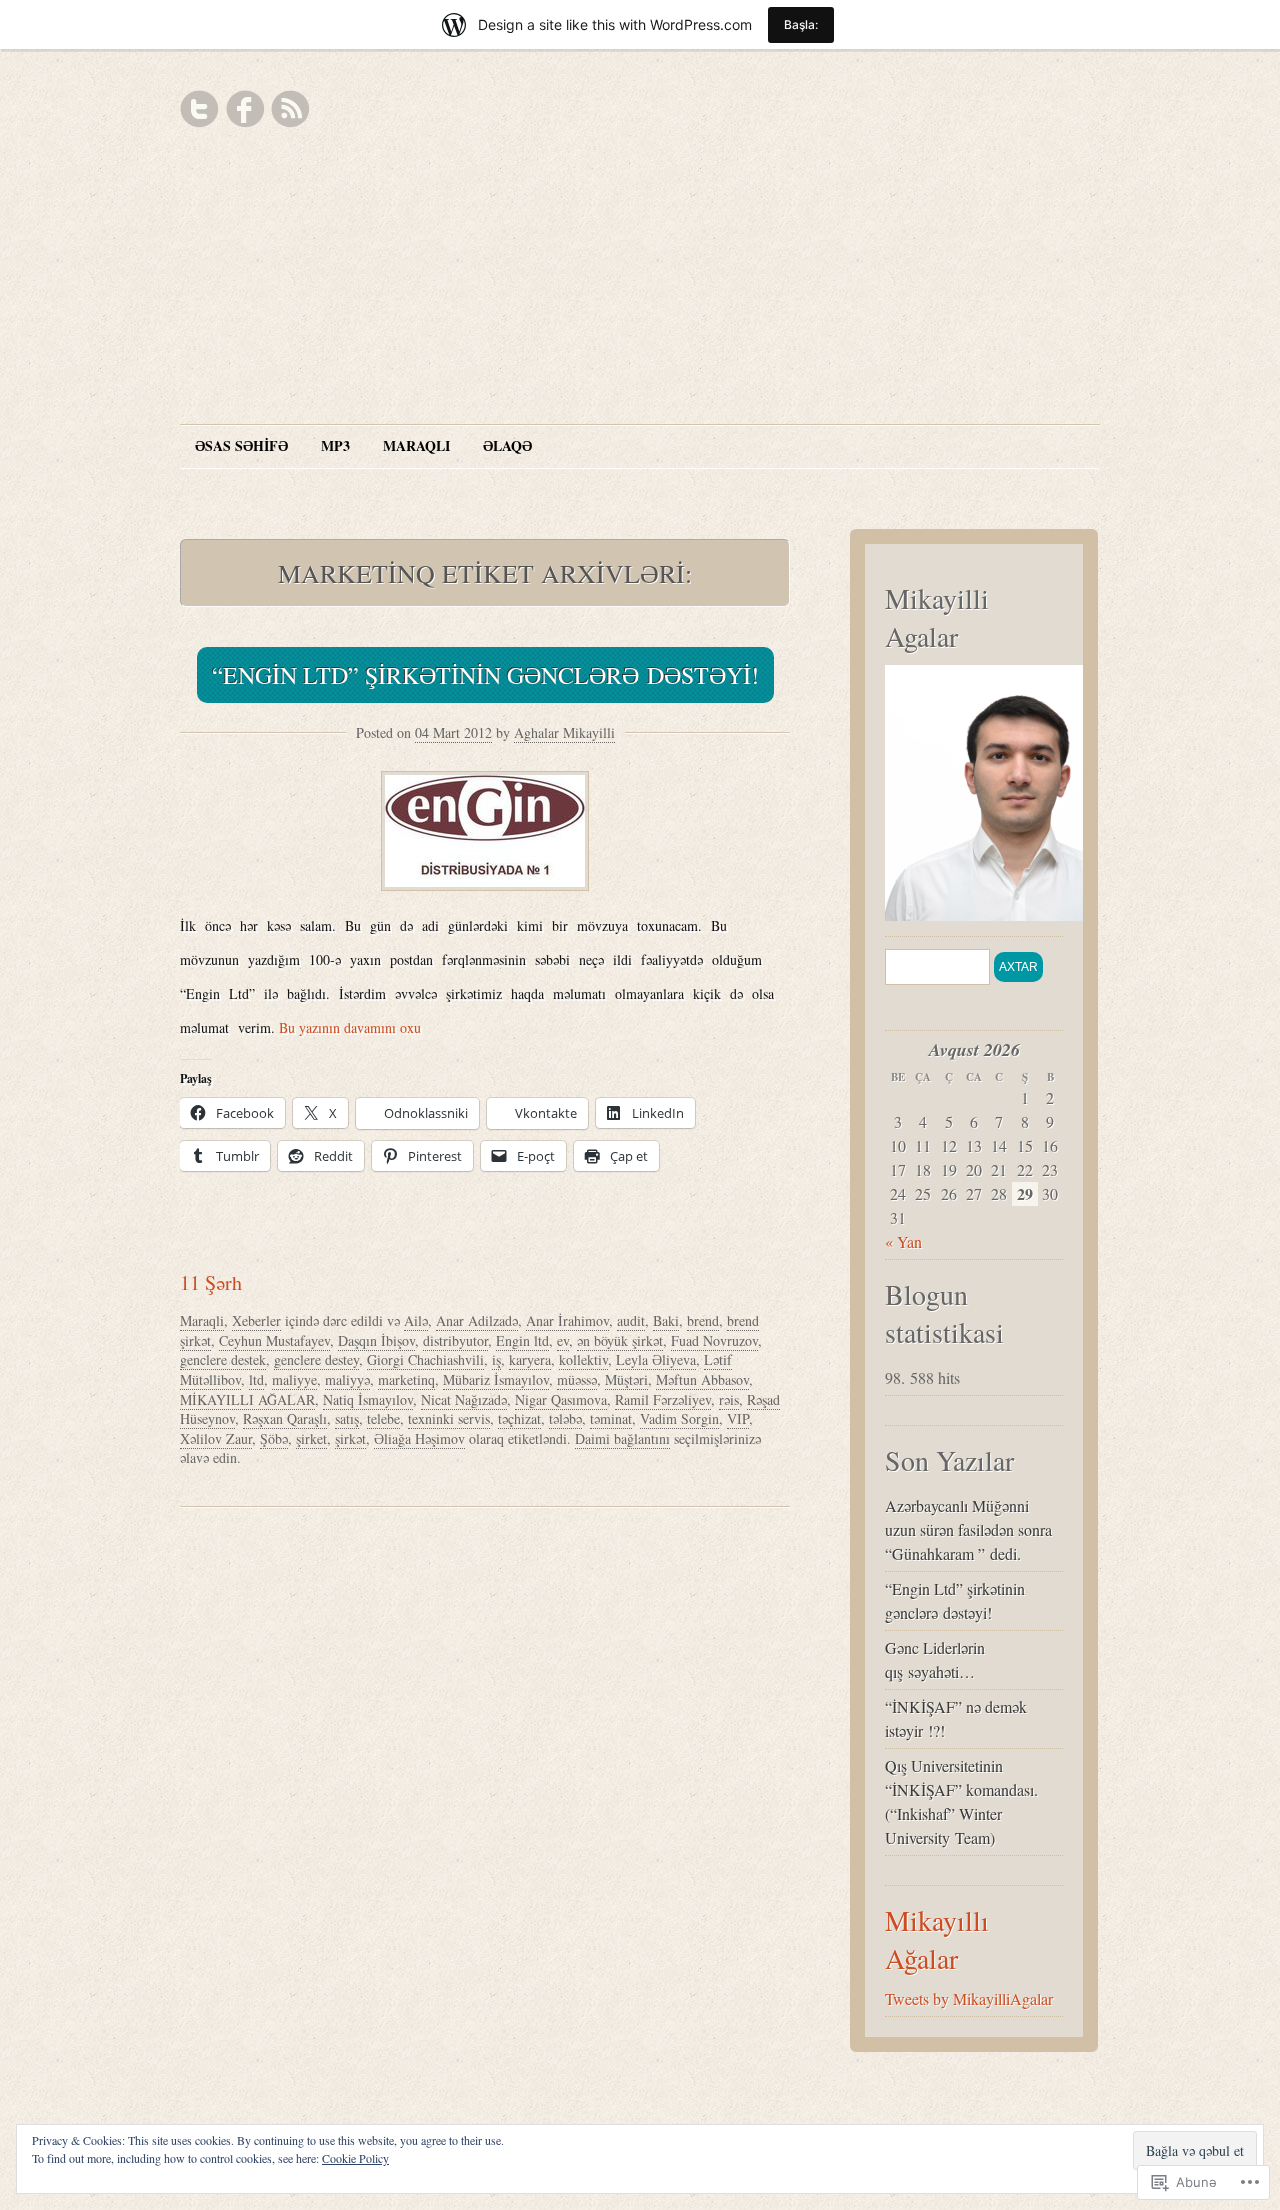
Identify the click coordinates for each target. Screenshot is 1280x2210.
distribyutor (455, 1340)
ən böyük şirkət (620, 1340)
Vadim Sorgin (679, 1418)
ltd (256, 1379)
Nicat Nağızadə (464, 1399)
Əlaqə (507, 445)
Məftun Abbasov (702, 1379)
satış (347, 1418)
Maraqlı (416, 445)
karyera (530, 1359)
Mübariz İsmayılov (496, 1379)
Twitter (200, 109)
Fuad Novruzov (714, 1340)
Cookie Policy (355, 2158)
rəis (729, 1399)
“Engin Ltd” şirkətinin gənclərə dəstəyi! (485, 675)
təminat (611, 1418)
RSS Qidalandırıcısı (290, 109)
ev (563, 1340)
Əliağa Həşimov (419, 1438)
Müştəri (626, 1379)
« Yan (903, 1241)
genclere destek (223, 1359)
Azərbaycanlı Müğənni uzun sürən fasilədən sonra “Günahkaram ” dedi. (968, 1529)
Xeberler (256, 1320)
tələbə (565, 1418)
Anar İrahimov (567, 1320)
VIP (738, 1418)
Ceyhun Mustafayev (274, 1340)
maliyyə (347, 1379)
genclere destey (316, 1359)
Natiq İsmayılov (368, 1399)
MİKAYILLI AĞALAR (247, 1399)
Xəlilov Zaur (216, 1438)
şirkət (350, 1438)
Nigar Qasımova (561, 1399)
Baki (666, 1320)
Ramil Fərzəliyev (663, 1399)
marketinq (406, 1379)
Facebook (245, 109)
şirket (311, 1438)
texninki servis (449, 1418)
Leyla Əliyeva (656, 1359)
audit (631, 1320)
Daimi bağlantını (622, 1438)
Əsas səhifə (241, 445)
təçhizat (519, 1418)
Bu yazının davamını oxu (350, 1027)
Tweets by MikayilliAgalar (969, 1998)
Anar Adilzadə (477, 1320)
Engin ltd (522, 1340)
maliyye (294, 1379)
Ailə (416, 1320)
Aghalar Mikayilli (564, 732)
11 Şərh (211, 1282)
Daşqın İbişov (376, 1340)
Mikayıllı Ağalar (937, 1939)
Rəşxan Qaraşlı (285, 1418)
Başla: (801, 24)
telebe (383, 1418)
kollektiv (583, 1359)
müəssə (577, 1379)
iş (496, 1359)
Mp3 (335, 445)
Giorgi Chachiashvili (425, 1359)
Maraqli (202, 1320)
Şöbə (274, 1438)
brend (703, 1320)
